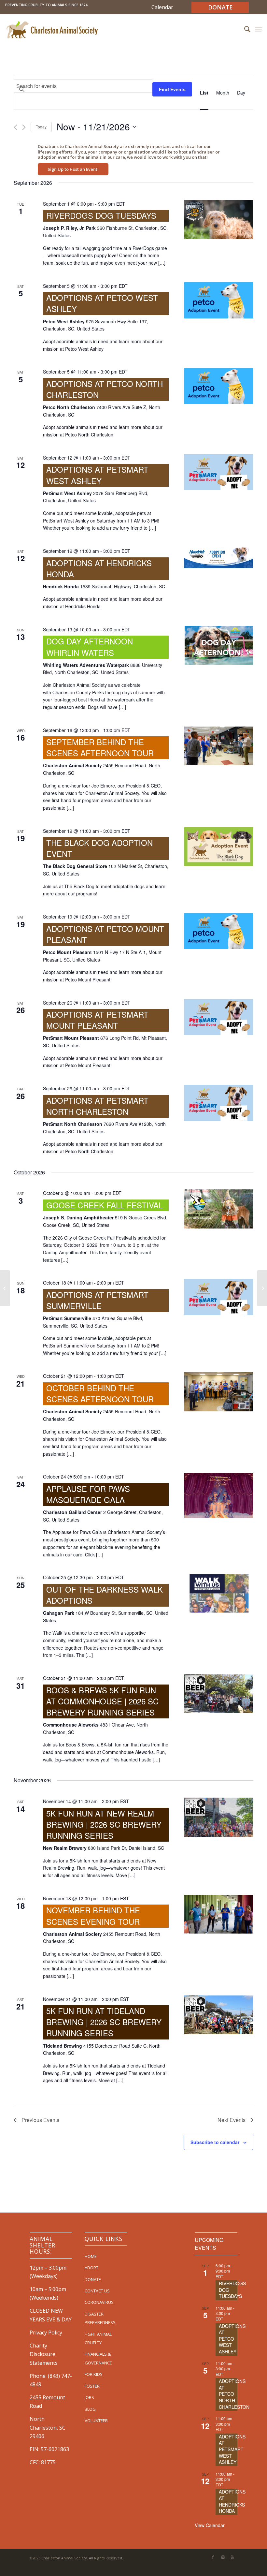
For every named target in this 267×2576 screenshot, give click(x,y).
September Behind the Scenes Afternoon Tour (100, 747)
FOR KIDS (94, 2374)
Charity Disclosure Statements (44, 2354)
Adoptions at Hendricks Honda (99, 568)
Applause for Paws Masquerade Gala (88, 1494)
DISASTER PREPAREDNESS (100, 2318)
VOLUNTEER (96, 2421)
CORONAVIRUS (99, 2302)
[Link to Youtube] (232, 2557)
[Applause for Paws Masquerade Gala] (219, 1495)
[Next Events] (24, 127)
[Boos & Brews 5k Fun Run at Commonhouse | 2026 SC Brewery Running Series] (219, 1694)
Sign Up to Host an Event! (73, 169)
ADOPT (91, 2268)
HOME (91, 2256)
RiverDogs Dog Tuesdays (101, 215)
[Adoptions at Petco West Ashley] (219, 300)
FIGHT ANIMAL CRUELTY (98, 2338)
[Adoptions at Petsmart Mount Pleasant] (219, 1017)
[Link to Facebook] (213, 2557)
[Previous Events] (15, 127)
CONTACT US (97, 2291)
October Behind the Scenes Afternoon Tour (100, 1393)
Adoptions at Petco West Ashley (102, 303)
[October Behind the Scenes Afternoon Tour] (219, 1392)
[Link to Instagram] (223, 2557)
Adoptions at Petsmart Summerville (97, 1300)
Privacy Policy (46, 2333)
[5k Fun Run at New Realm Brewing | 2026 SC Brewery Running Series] (219, 1817)
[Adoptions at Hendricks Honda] (219, 558)
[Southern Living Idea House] (5, 1288)
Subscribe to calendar (215, 2142)
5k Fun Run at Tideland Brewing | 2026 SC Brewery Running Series (104, 2022)
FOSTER (92, 2386)
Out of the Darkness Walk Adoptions (105, 1595)
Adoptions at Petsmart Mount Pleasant (97, 1020)
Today (41, 127)
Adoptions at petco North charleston (105, 389)
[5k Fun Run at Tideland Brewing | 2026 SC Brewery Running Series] (219, 2015)
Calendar (162, 7)
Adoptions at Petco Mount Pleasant (105, 934)
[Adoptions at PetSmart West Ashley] (219, 472)
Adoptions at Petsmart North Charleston (97, 1106)
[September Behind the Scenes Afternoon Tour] (219, 746)
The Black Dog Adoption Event (99, 848)
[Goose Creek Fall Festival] (219, 1209)
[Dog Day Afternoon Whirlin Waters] (219, 645)
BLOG (90, 2409)
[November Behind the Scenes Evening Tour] (219, 1914)
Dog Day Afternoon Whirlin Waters (90, 647)
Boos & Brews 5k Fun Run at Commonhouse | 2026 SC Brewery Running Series (102, 1701)
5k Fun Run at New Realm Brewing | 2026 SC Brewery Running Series (104, 1824)
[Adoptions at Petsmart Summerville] (219, 1297)
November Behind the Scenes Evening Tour (93, 1915)
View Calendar (210, 2525)
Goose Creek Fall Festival (105, 1205)
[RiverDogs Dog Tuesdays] (219, 220)
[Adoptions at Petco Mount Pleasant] (219, 931)
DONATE (93, 2279)
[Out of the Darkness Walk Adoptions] (219, 1593)
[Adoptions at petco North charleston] (219, 386)
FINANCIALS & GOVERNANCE (98, 2358)
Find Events (172, 89)
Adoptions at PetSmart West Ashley (97, 475)
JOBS (89, 2397)
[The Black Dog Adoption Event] (219, 847)
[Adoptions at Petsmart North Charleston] (219, 1103)
